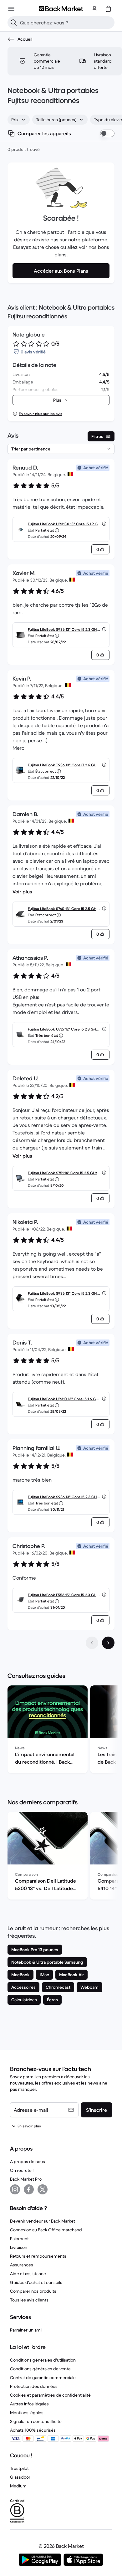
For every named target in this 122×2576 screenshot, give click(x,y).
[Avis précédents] (92, 1643)
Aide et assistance (28, 2274)
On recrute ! (22, 2170)
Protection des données (34, 2386)
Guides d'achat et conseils (36, 2282)
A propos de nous (28, 2162)
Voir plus (22, 892)
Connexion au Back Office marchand (46, 2230)
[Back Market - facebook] (29, 2189)
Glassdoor (20, 2477)
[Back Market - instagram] (15, 2189)
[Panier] (108, 9)
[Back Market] (61, 9)
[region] (61, 1730)
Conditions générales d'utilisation (43, 2360)
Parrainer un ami (26, 2330)
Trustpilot (19, 2468)
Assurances (22, 2265)
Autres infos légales (29, 2404)
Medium (18, 2486)
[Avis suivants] (108, 1643)
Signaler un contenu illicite (36, 2421)
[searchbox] (66, 23)
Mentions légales (27, 2413)
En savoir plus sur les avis (41, 414)
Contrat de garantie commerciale (43, 2378)
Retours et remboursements (38, 2256)
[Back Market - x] (43, 2189)
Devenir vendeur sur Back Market (43, 2221)
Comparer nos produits (33, 2291)
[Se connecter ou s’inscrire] (94, 9)
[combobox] (19, 120)
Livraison (19, 2247)
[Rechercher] (14, 23)
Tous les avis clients (29, 2300)
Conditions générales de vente (40, 2369)
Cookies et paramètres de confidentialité (50, 2395)
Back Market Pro (26, 2179)
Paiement (19, 2239)
